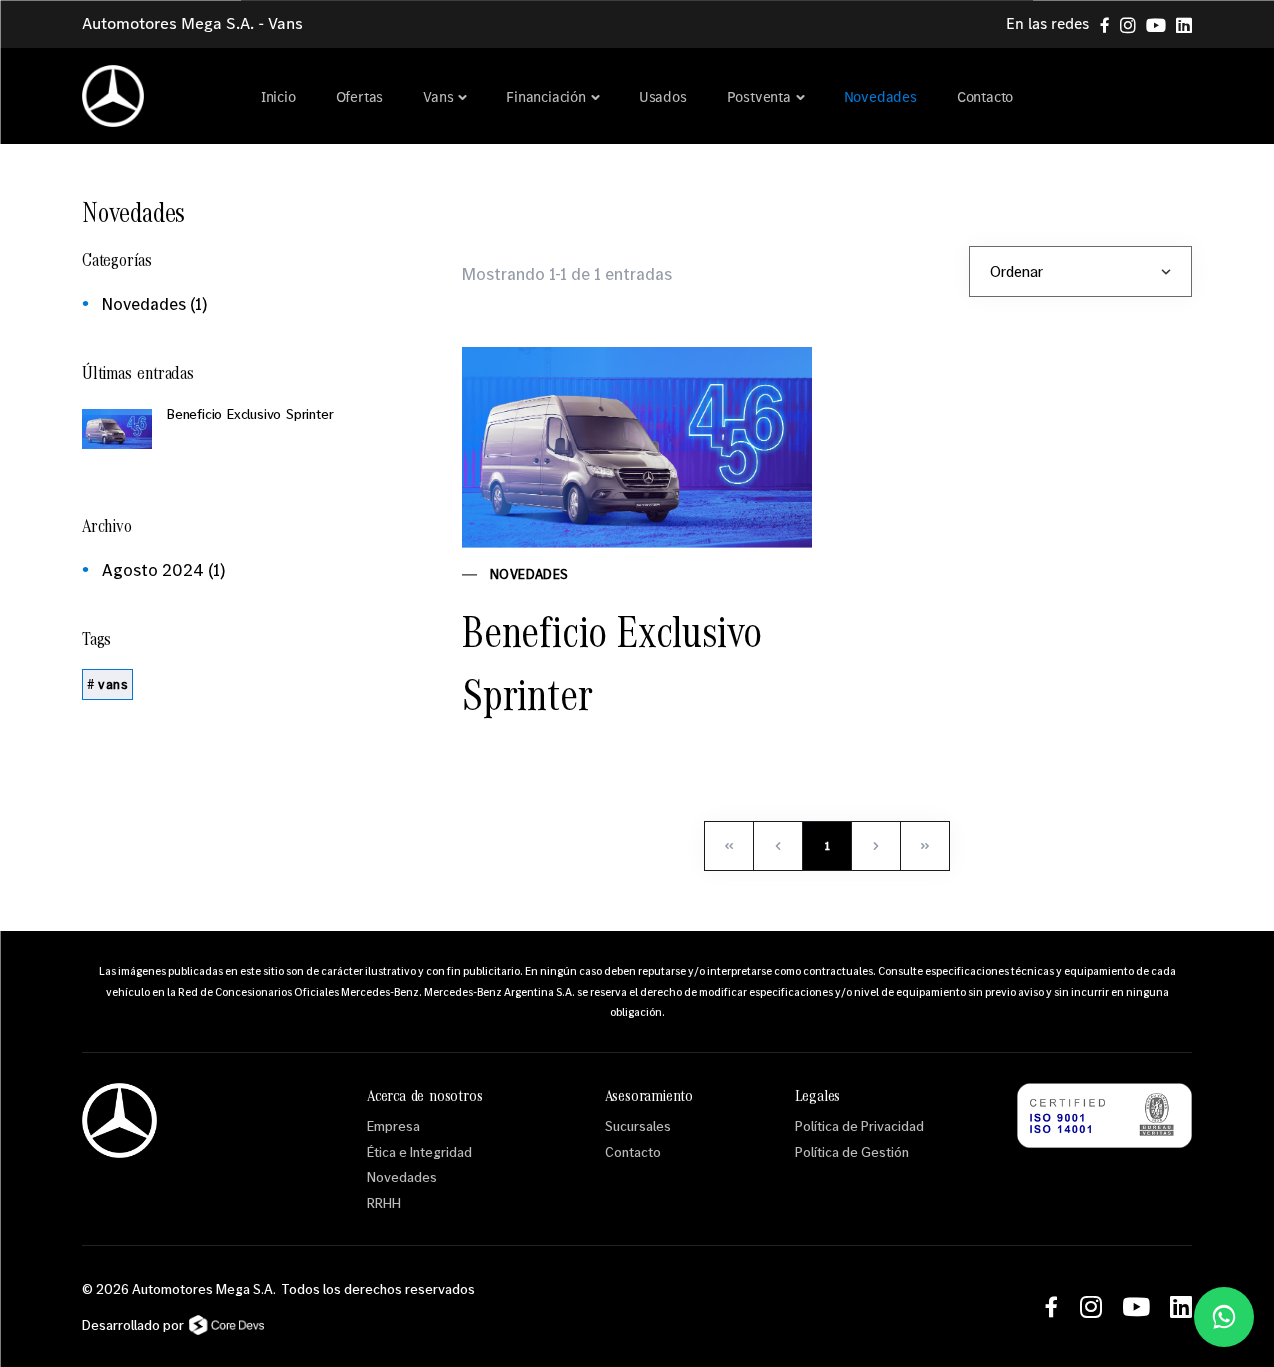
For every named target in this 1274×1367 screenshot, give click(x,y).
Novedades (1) (154, 303)
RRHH (384, 1202)
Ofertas (360, 97)
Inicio (278, 97)
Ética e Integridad (419, 1151)
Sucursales (638, 1125)
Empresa (393, 1125)
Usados (663, 97)
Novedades (880, 97)
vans (113, 684)
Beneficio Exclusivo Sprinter (612, 662)
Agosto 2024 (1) (163, 569)
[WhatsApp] (1224, 1317)
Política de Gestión (852, 1151)
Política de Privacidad (859, 1125)
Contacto (985, 97)
